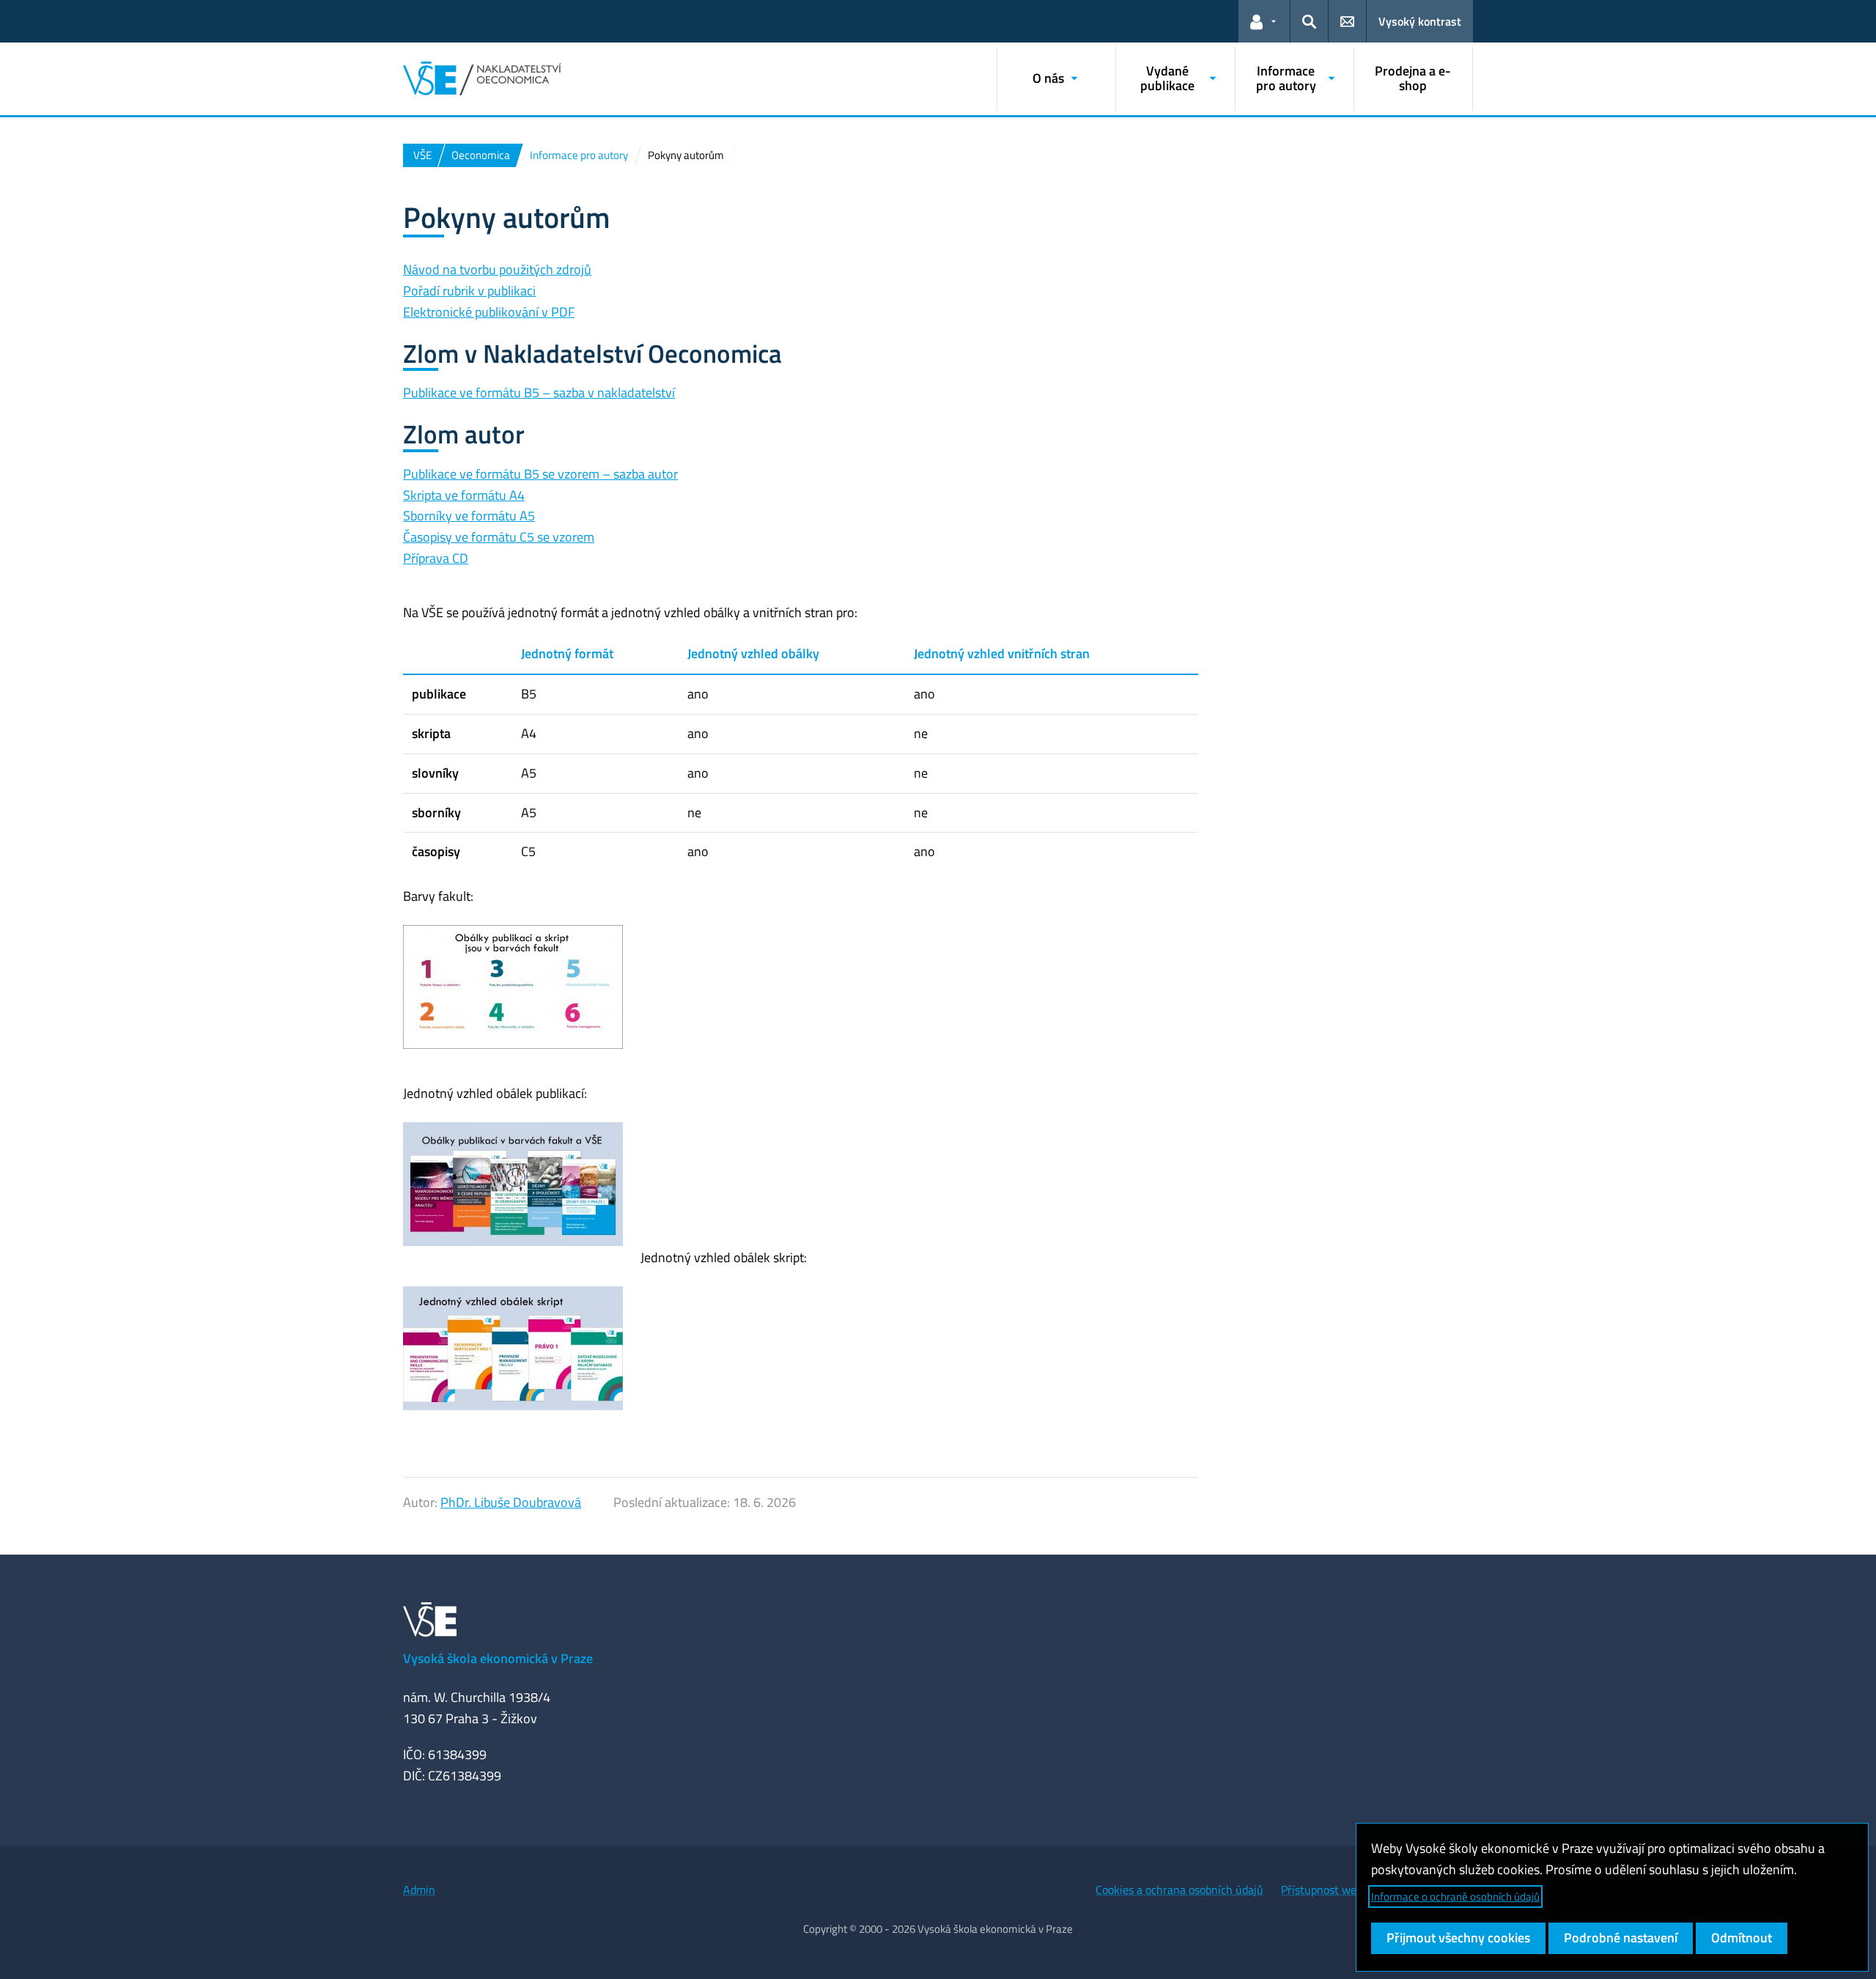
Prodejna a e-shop (1413, 78)
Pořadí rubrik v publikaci (469, 291)
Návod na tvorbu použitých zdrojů (497, 269)
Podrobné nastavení (1621, 1938)
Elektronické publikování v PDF (489, 312)
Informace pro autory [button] (1286, 78)
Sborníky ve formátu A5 (469, 516)
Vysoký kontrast (1420, 21)
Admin (419, 1890)
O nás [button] (1048, 78)
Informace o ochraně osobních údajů (1455, 1897)
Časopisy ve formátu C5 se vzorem (499, 537)
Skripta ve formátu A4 (464, 495)
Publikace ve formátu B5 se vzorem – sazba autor (540, 474)
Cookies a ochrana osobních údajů (1179, 1890)
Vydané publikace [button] (1167, 78)
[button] (1264, 21)
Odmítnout (1742, 1938)
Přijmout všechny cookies (1458, 1938)
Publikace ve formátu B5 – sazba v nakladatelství (539, 393)
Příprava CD (436, 558)
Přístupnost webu (1325, 1890)
